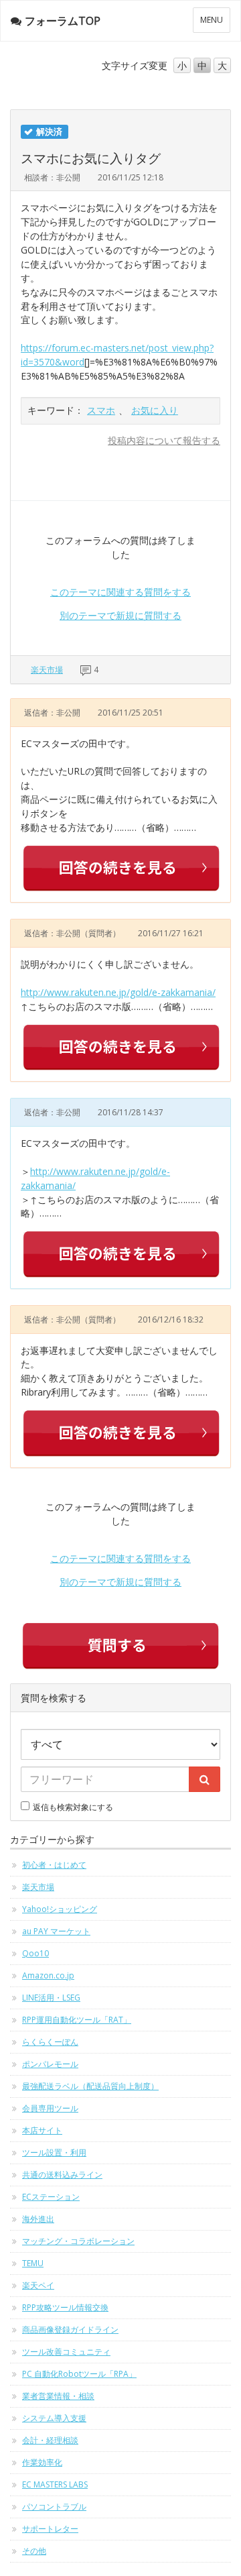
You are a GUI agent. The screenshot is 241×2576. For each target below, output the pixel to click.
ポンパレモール (50, 2064)
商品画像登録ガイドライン (70, 2330)
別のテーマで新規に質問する (120, 615)
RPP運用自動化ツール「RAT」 (77, 2020)
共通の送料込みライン (62, 2175)
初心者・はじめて (54, 1865)
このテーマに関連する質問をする (120, 592)
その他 (34, 2551)
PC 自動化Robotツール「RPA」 (79, 2374)
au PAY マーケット (56, 1931)
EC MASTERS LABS (55, 2484)
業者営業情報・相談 (58, 2396)
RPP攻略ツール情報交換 (65, 2307)
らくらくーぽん (50, 2042)
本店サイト (42, 2130)
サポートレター (50, 2529)
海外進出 (38, 2219)
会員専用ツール (50, 2108)
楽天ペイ (38, 2285)
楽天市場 (47, 670)
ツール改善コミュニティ (66, 2352)
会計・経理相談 (50, 2440)
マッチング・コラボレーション (78, 2241)
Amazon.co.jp (48, 1975)
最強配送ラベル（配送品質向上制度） (90, 2086)
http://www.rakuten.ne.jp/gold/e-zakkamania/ (118, 992)
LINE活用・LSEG (51, 1998)
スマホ (101, 410)
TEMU (33, 2263)
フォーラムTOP (63, 21)
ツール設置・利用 (54, 2152)
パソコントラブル (54, 2507)
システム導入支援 (54, 2418)
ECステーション (51, 2197)
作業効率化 (42, 2462)
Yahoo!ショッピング (60, 1909)
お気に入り (155, 410)
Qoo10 (35, 1953)
